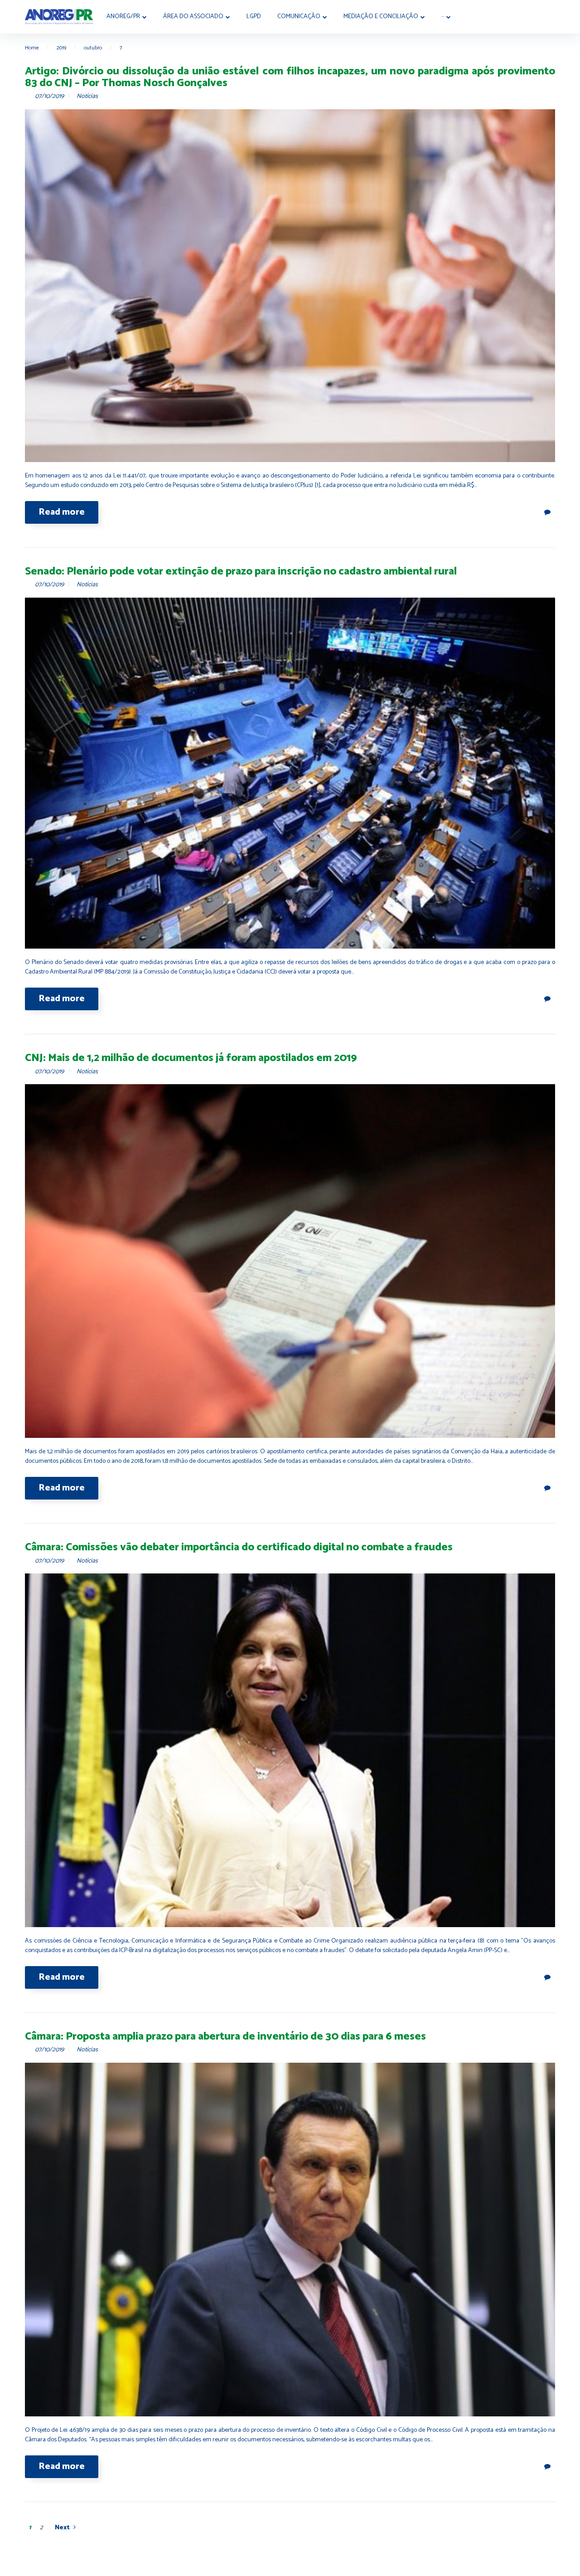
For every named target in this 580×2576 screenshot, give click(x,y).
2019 (61, 48)
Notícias (87, 96)
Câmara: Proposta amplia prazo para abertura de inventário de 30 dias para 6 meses (225, 2037)
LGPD (254, 17)
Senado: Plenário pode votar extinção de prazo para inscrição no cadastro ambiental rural (241, 572)
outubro (93, 48)
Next (62, 2528)
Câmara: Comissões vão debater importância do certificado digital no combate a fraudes (239, 1547)
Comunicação (299, 17)
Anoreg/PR (123, 17)
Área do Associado (193, 17)
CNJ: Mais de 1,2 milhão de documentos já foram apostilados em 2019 (191, 1058)
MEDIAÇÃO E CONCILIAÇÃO (381, 17)
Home (32, 48)
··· (443, 17)
